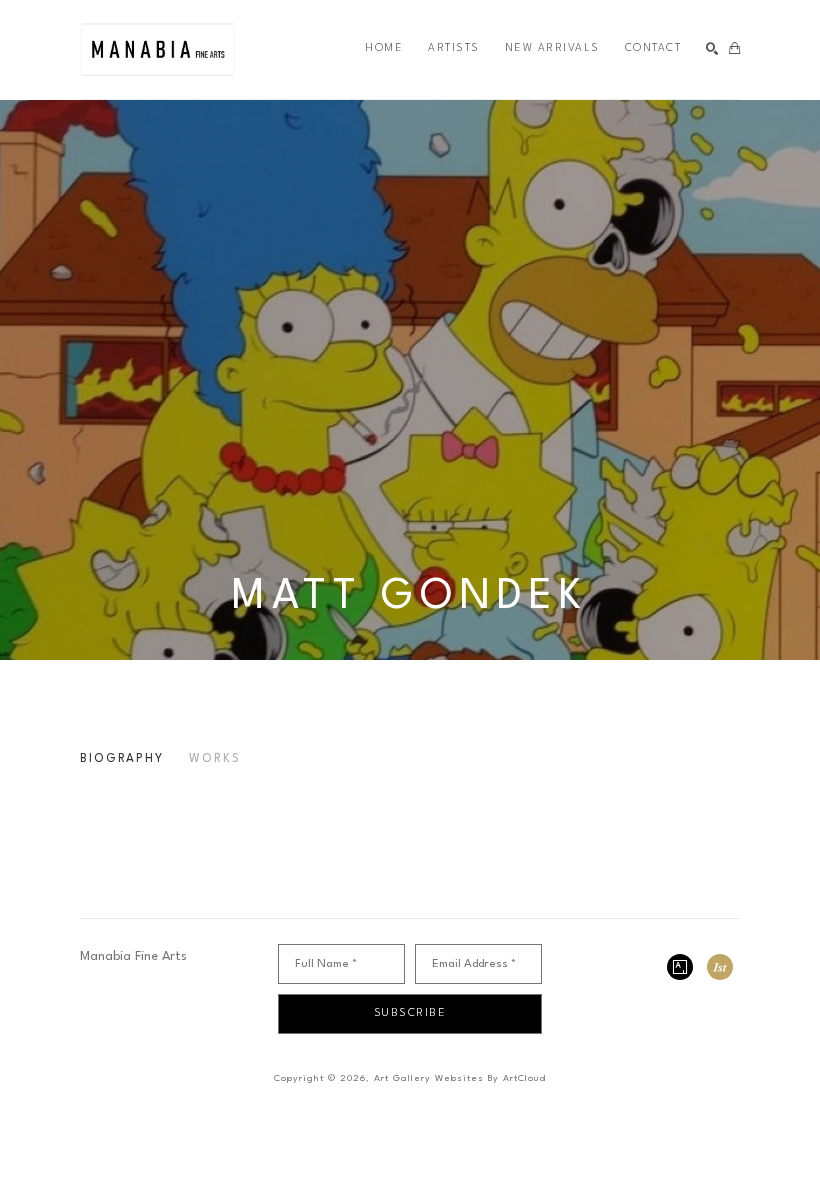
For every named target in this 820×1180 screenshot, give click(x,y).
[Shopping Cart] (734, 49)
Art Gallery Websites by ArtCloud (460, 1078)
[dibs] (720, 967)
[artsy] (680, 967)
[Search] (712, 49)
